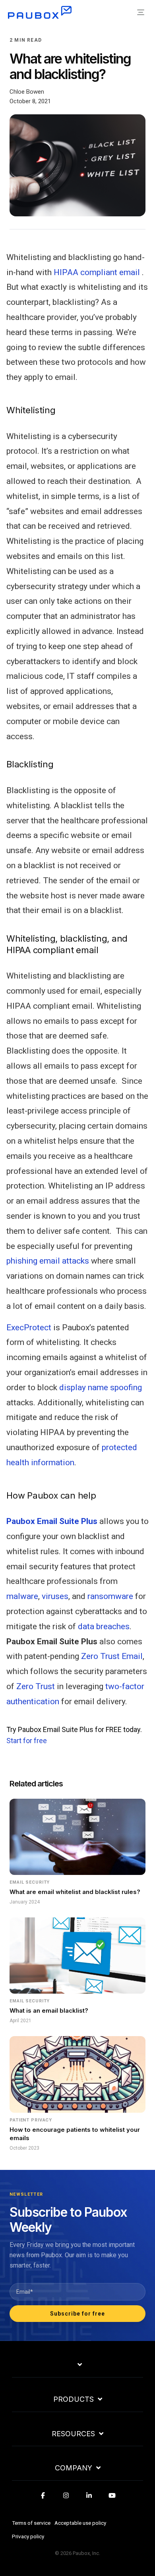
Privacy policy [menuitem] (28, 2536)
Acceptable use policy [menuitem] (80, 2523)
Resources (73, 2434)
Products (74, 2399)
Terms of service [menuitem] (31, 2523)
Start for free (27, 1741)
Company (74, 2468)
